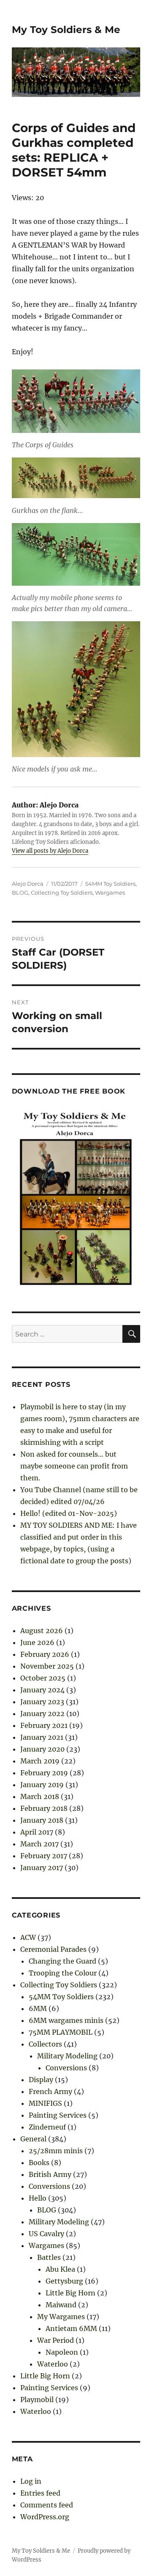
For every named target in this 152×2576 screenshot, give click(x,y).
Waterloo (53, 2364)
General (33, 2139)
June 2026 (37, 1642)
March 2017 (39, 1844)
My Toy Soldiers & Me (66, 30)
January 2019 (42, 1785)
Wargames (110, 893)
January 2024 (42, 1690)
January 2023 (42, 1702)
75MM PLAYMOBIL (61, 2032)
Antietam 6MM (71, 2328)
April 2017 (37, 1832)
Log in (31, 2481)
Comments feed (47, 2505)
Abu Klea (60, 2269)
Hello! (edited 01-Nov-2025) (69, 1513)
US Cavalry (46, 2234)
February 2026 (45, 1654)
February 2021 (44, 1725)
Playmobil (37, 2400)
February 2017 (44, 1856)
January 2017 (42, 1868)
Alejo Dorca (28, 884)
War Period (56, 2340)
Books (39, 2163)
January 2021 (42, 1737)
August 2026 (42, 1631)
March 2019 (40, 1761)
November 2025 (47, 1666)
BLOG (20, 893)
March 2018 (40, 1796)
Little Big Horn (71, 2293)
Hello (38, 2198)
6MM (38, 2008)
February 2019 (44, 1773)
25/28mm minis (56, 2151)
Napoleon (62, 2352)
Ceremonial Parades (53, 1949)
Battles (49, 2257)
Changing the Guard (62, 1961)
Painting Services (58, 2115)
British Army (50, 2174)
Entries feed (40, 2493)
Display (41, 2080)
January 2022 (42, 1714)
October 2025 (43, 1678)
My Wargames (61, 2317)
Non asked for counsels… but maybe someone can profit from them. (74, 1466)
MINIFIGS (45, 2103)
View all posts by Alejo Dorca (50, 851)
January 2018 (42, 1820)
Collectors (45, 2044)
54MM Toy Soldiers (110, 884)
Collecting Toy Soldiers (62, 893)
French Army (50, 2091)
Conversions (66, 2068)
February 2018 (44, 1808)
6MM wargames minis (66, 2020)
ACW (28, 1937)
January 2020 (42, 1749)
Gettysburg (64, 2281)
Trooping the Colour (63, 1973)
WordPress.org (45, 2517)
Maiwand (61, 2305)
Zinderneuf (47, 2127)
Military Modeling (67, 2056)
